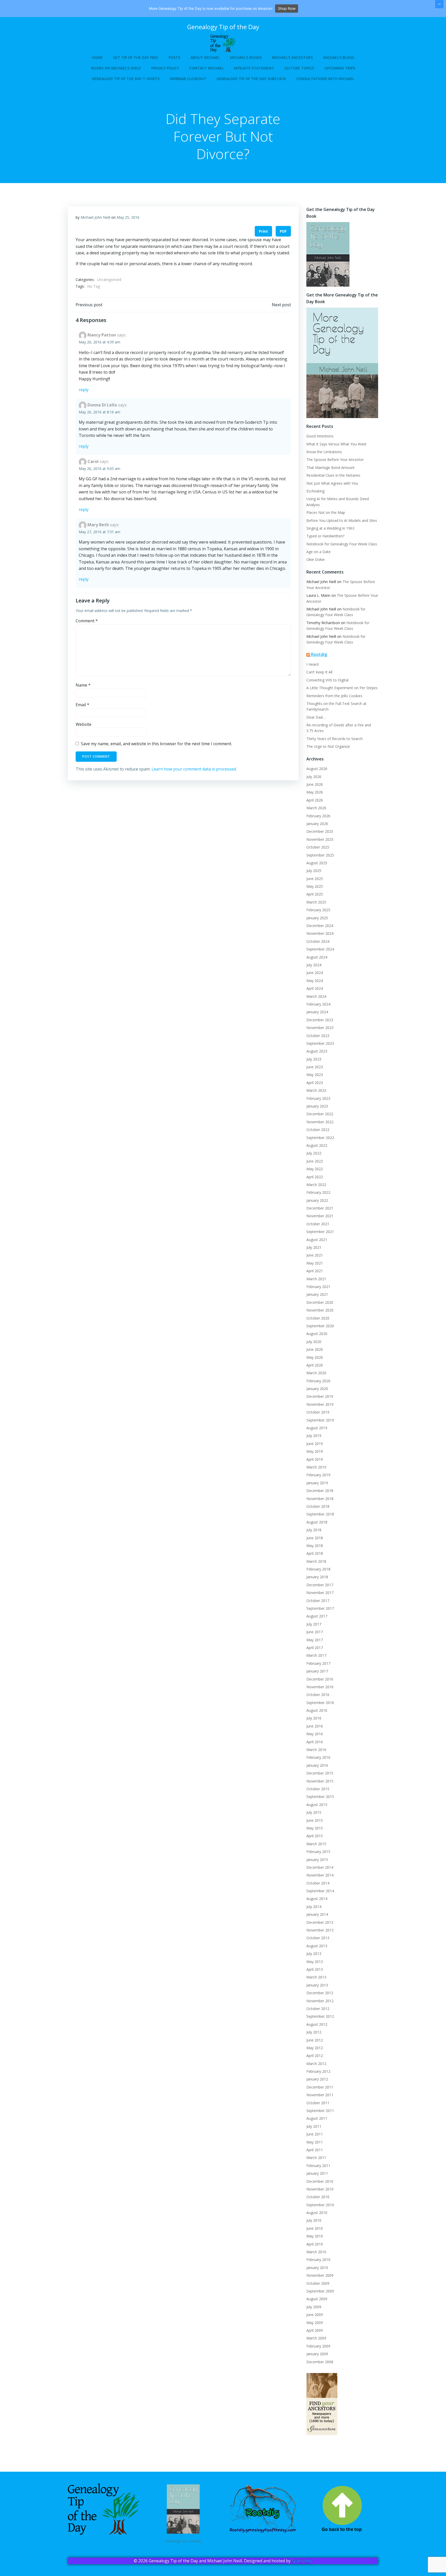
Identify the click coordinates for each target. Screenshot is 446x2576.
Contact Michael (206, 68)
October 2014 (318, 1883)
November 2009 (320, 2275)
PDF (283, 231)
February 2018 (318, 1569)
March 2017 (316, 1655)
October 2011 (318, 2103)
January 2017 (317, 1671)
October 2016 (318, 1695)
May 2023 (315, 1075)
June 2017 (315, 1632)
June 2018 (315, 1538)
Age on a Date (318, 552)
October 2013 (318, 1938)
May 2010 (315, 2236)
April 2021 (315, 1271)
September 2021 (320, 1232)
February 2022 (318, 1192)
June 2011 (315, 2134)
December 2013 (320, 1922)
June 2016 (315, 1726)
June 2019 (315, 1444)
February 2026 (318, 816)
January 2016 (317, 1765)
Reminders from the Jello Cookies (334, 696)
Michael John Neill (95, 217)
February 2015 (318, 1852)
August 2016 (317, 1710)
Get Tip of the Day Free (136, 57)
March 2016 (316, 1750)
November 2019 (320, 1404)
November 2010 (320, 2189)
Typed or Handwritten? (325, 536)
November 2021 (320, 1216)
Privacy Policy (165, 68)
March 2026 (316, 808)
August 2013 (317, 1946)
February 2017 (318, 1663)
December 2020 (320, 1302)
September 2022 (320, 1138)
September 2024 (320, 949)
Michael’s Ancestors (292, 57)
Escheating (315, 491)
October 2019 (318, 1412)
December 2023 (320, 1020)
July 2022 (314, 1153)
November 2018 (320, 1499)
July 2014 (314, 1907)
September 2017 (320, 1608)
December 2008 (320, 2362)
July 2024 (314, 965)
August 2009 (317, 2299)
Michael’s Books (246, 57)
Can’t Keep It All (319, 672)
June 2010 (315, 2228)
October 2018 (318, 1506)
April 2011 (315, 2150)
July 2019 (314, 1436)
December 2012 (320, 1993)
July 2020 (314, 1342)
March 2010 (316, 2252)
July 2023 (314, 1059)
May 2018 (315, 1546)
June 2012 (315, 2040)
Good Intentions (320, 436)
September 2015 (320, 1797)
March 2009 (316, 2338)
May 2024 (315, 981)
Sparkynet (302, 2561)
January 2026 (317, 824)
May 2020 (315, 1357)
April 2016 (315, 1742)
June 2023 (315, 1067)
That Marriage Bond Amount (330, 468)
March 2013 (316, 1977)
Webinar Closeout (188, 79)
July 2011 (314, 2126)
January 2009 (317, 2354)
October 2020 (318, 1318)
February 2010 (318, 2260)
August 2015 (317, 1805)
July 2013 (314, 1954)
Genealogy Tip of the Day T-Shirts (126, 79)
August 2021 (317, 1240)
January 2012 (317, 2079)
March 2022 (316, 1185)
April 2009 (315, 2330)
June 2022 (315, 1161)
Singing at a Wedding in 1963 (330, 528)
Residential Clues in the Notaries (333, 475)
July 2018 (314, 1530)
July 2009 (314, 2307)
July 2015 (314, 1812)
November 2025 (320, 839)
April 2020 (315, 1365)
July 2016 (314, 1718)
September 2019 (320, 1420)
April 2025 (315, 894)
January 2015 (317, 1860)
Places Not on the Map (326, 512)
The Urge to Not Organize (328, 746)
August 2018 (317, 1522)
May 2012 (315, 2048)
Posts (174, 57)
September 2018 (320, 1514)
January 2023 (317, 1106)
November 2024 (320, 933)
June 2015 (315, 1820)
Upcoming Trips (340, 68)
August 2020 (317, 1334)
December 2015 (320, 1773)
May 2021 (315, 1263)
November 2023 (320, 1028)
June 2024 (315, 973)
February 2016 (318, 1757)
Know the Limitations (324, 452)
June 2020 (315, 1349)
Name (83, 685)
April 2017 (315, 1648)
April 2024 (315, 988)
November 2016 (320, 1687)
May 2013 (315, 1962)
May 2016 (315, 1734)
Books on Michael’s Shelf (116, 68)
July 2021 (314, 1247)
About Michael (205, 57)
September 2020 (320, 1326)
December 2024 (320, 926)
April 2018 (315, 1553)
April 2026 (315, 800)
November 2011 (320, 2095)
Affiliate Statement (254, 68)
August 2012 (317, 2024)
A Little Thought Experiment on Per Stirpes (342, 688)
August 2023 (317, 1051)
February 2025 (318, 910)
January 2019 (317, 1483)
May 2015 (315, 1828)
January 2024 (317, 1012)
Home (97, 57)
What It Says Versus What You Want (336, 444)
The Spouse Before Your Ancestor (335, 460)
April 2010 (315, 2244)
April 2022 (315, 1177)
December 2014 (320, 1867)
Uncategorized (109, 280)
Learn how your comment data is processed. (194, 769)
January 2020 (317, 1389)
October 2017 (318, 1601)
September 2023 (320, 1043)
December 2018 (320, 1491)
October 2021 (318, 1224)
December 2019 (320, 1396)
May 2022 (315, 1169)
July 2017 (314, 1624)
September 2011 (320, 2111)
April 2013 (315, 1969)
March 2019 (316, 1467)
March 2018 (316, 1561)
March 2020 (316, 1373)
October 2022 (318, 1130)
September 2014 (320, 1891)
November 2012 (320, 2001)
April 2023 (315, 1083)
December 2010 (320, 2181)
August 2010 (317, 2213)
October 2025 (318, 847)
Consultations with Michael (325, 79)
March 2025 (316, 902)
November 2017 (320, 1593)
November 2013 (320, 1930)
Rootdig (319, 654)
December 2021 (320, 1208)
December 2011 (320, 2087)
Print (263, 231)
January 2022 (317, 1200)
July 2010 (314, 2220)
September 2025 (320, 855)
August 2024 (317, 957)
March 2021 (316, 1279)
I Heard (312, 664)
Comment (87, 621)
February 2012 (318, 2071)
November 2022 (320, 1122)
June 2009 (315, 2315)
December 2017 (320, 1585)
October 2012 (318, 2009)
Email (82, 705)
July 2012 (314, 2032)
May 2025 (315, 886)
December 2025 (320, 831)
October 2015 (318, 1789)
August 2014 (317, 1899)
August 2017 (317, 1616)
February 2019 (318, 1475)
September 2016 (320, 1703)
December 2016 (320, 1679)
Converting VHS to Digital (327, 680)
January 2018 (317, 1577)
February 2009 (318, 2346)
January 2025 (317, 918)
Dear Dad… (316, 717)
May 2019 (315, 1451)
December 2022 (320, 1114)
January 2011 (317, 2173)
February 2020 (318, 1381)
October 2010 (318, 2197)
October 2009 (318, 2283)
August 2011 (317, 2118)
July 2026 (314, 777)
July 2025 (314, 871)
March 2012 (316, 2064)
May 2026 (315, 792)
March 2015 (316, 1844)
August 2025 (317, 863)
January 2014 (317, 1914)
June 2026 (315, 784)
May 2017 (315, 1640)
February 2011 (318, 2166)
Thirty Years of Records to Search (334, 739)
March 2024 (316, 996)
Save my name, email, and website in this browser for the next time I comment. (156, 744)
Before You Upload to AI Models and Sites (342, 520)
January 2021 (317, 1294)
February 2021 (318, 1287)
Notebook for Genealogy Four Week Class (342, 544)
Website (83, 724)
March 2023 (316, 1090)
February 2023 (318, 1098)
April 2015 (315, 1836)
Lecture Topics (299, 68)
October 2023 (318, 1036)
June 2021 (315, 1255)
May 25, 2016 (128, 217)
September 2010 (320, 2205)
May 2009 (315, 2323)
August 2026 (317, 769)
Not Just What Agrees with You (332, 483)
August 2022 (317, 1145)
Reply (84, 390)
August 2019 (317, 1428)
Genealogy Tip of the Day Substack (251, 79)
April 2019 (315, 1459)
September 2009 (320, 2291)
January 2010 (317, 2268)
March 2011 (316, 2158)
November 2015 (320, 1781)
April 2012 (315, 2056)
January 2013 (317, 1985)
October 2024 (318, 941)
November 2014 (320, 1875)
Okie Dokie (316, 559)
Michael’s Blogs (339, 57)
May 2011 (315, 2142)
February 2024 (318, 1004)
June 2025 (315, 879)
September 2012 (320, 2016)
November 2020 (320, 1310)
